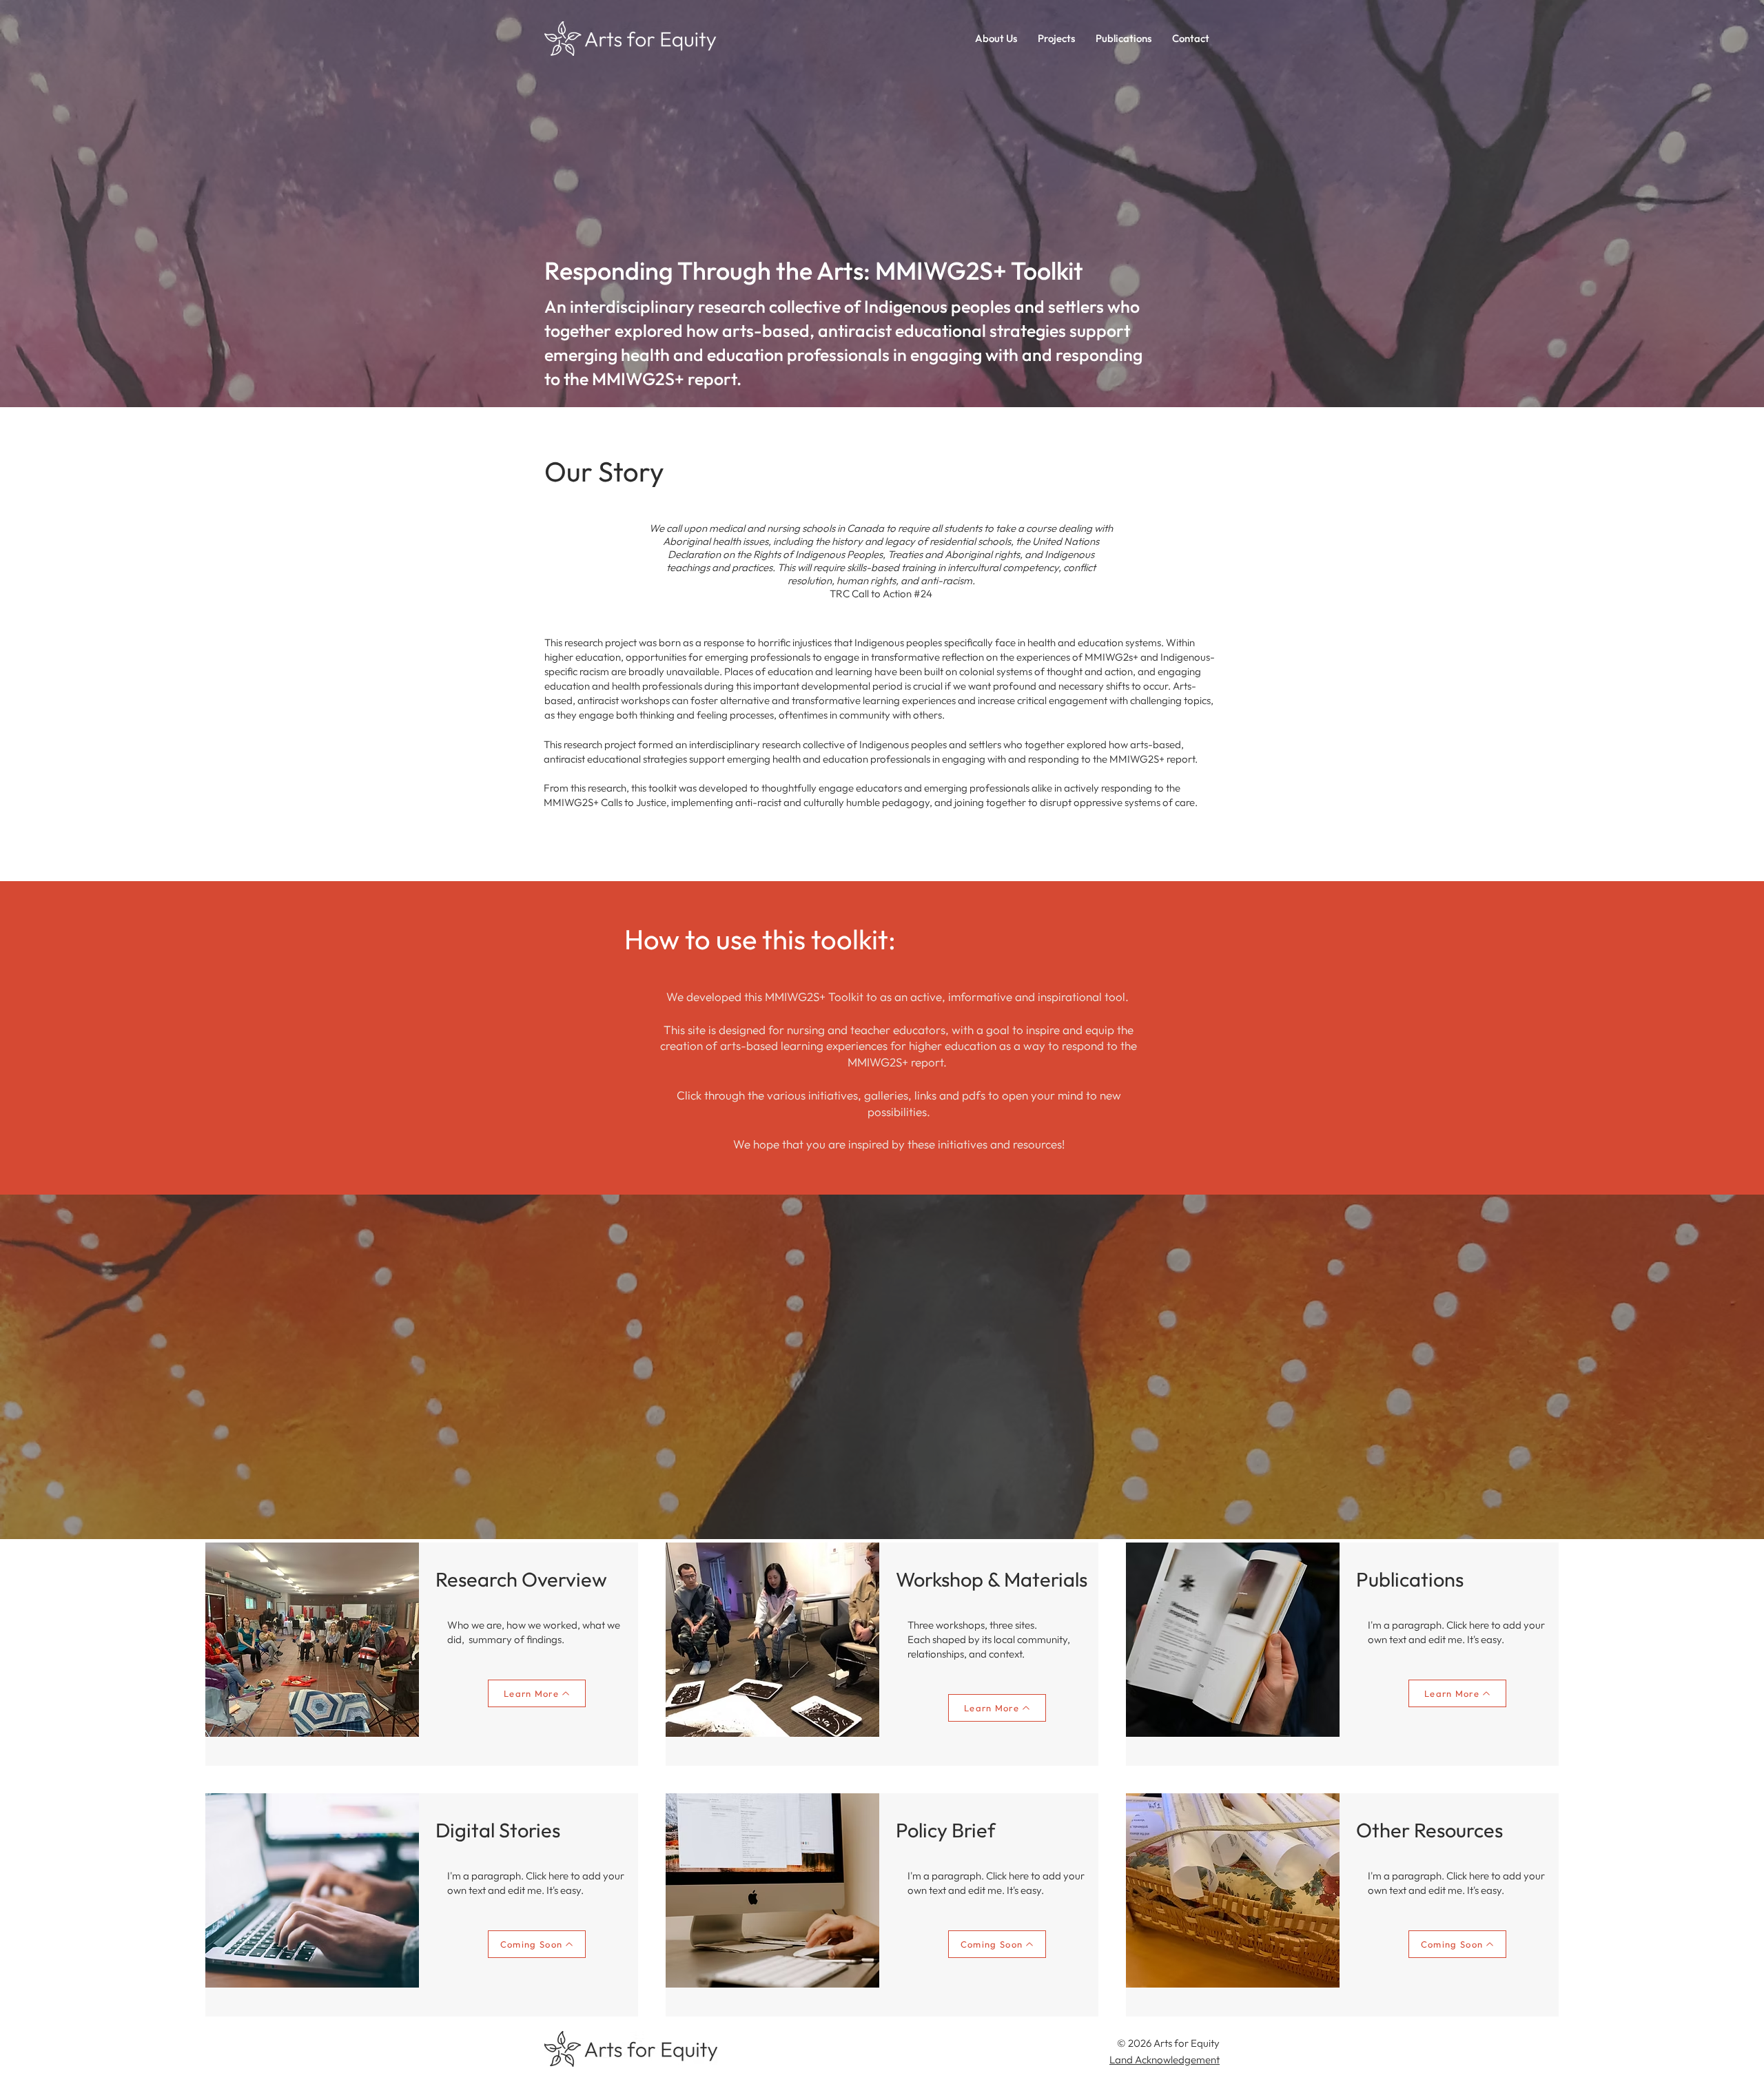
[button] (1056, 39)
